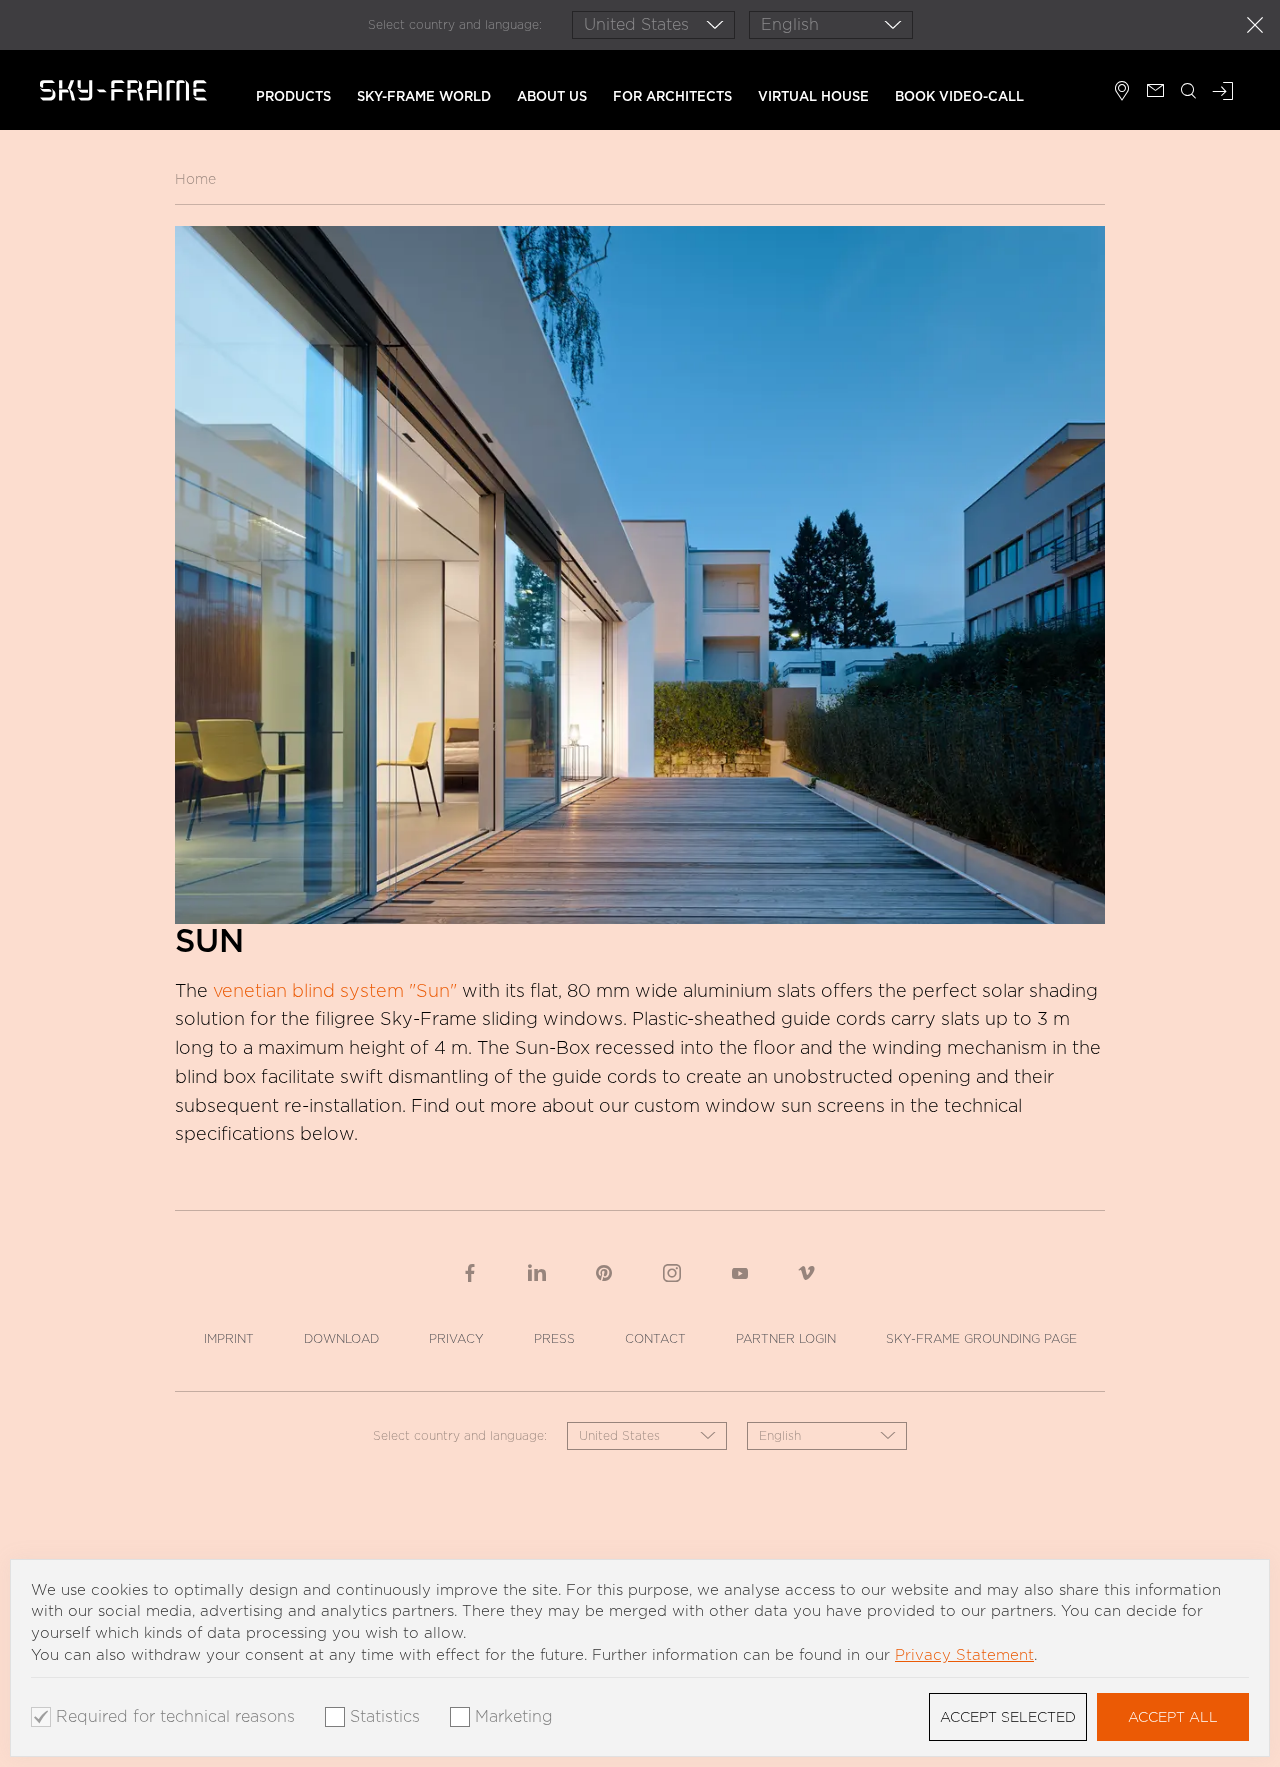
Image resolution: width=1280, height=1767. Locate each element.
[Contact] (1155, 93)
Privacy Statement (964, 1655)
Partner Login (786, 1338)
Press (554, 1338)
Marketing (514, 1717)
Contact (655, 1338)
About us (552, 96)
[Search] (1189, 93)
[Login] (1223, 93)
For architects (672, 96)
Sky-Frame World (424, 96)
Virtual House (813, 96)
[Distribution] (1122, 93)
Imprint (229, 1338)
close (1255, 25)
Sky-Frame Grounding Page (981, 1338)
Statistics (385, 1717)
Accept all (1173, 1717)
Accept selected (1008, 1717)
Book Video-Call (959, 96)
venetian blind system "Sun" (335, 990)
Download (341, 1338)
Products (293, 96)
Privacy (456, 1338)
